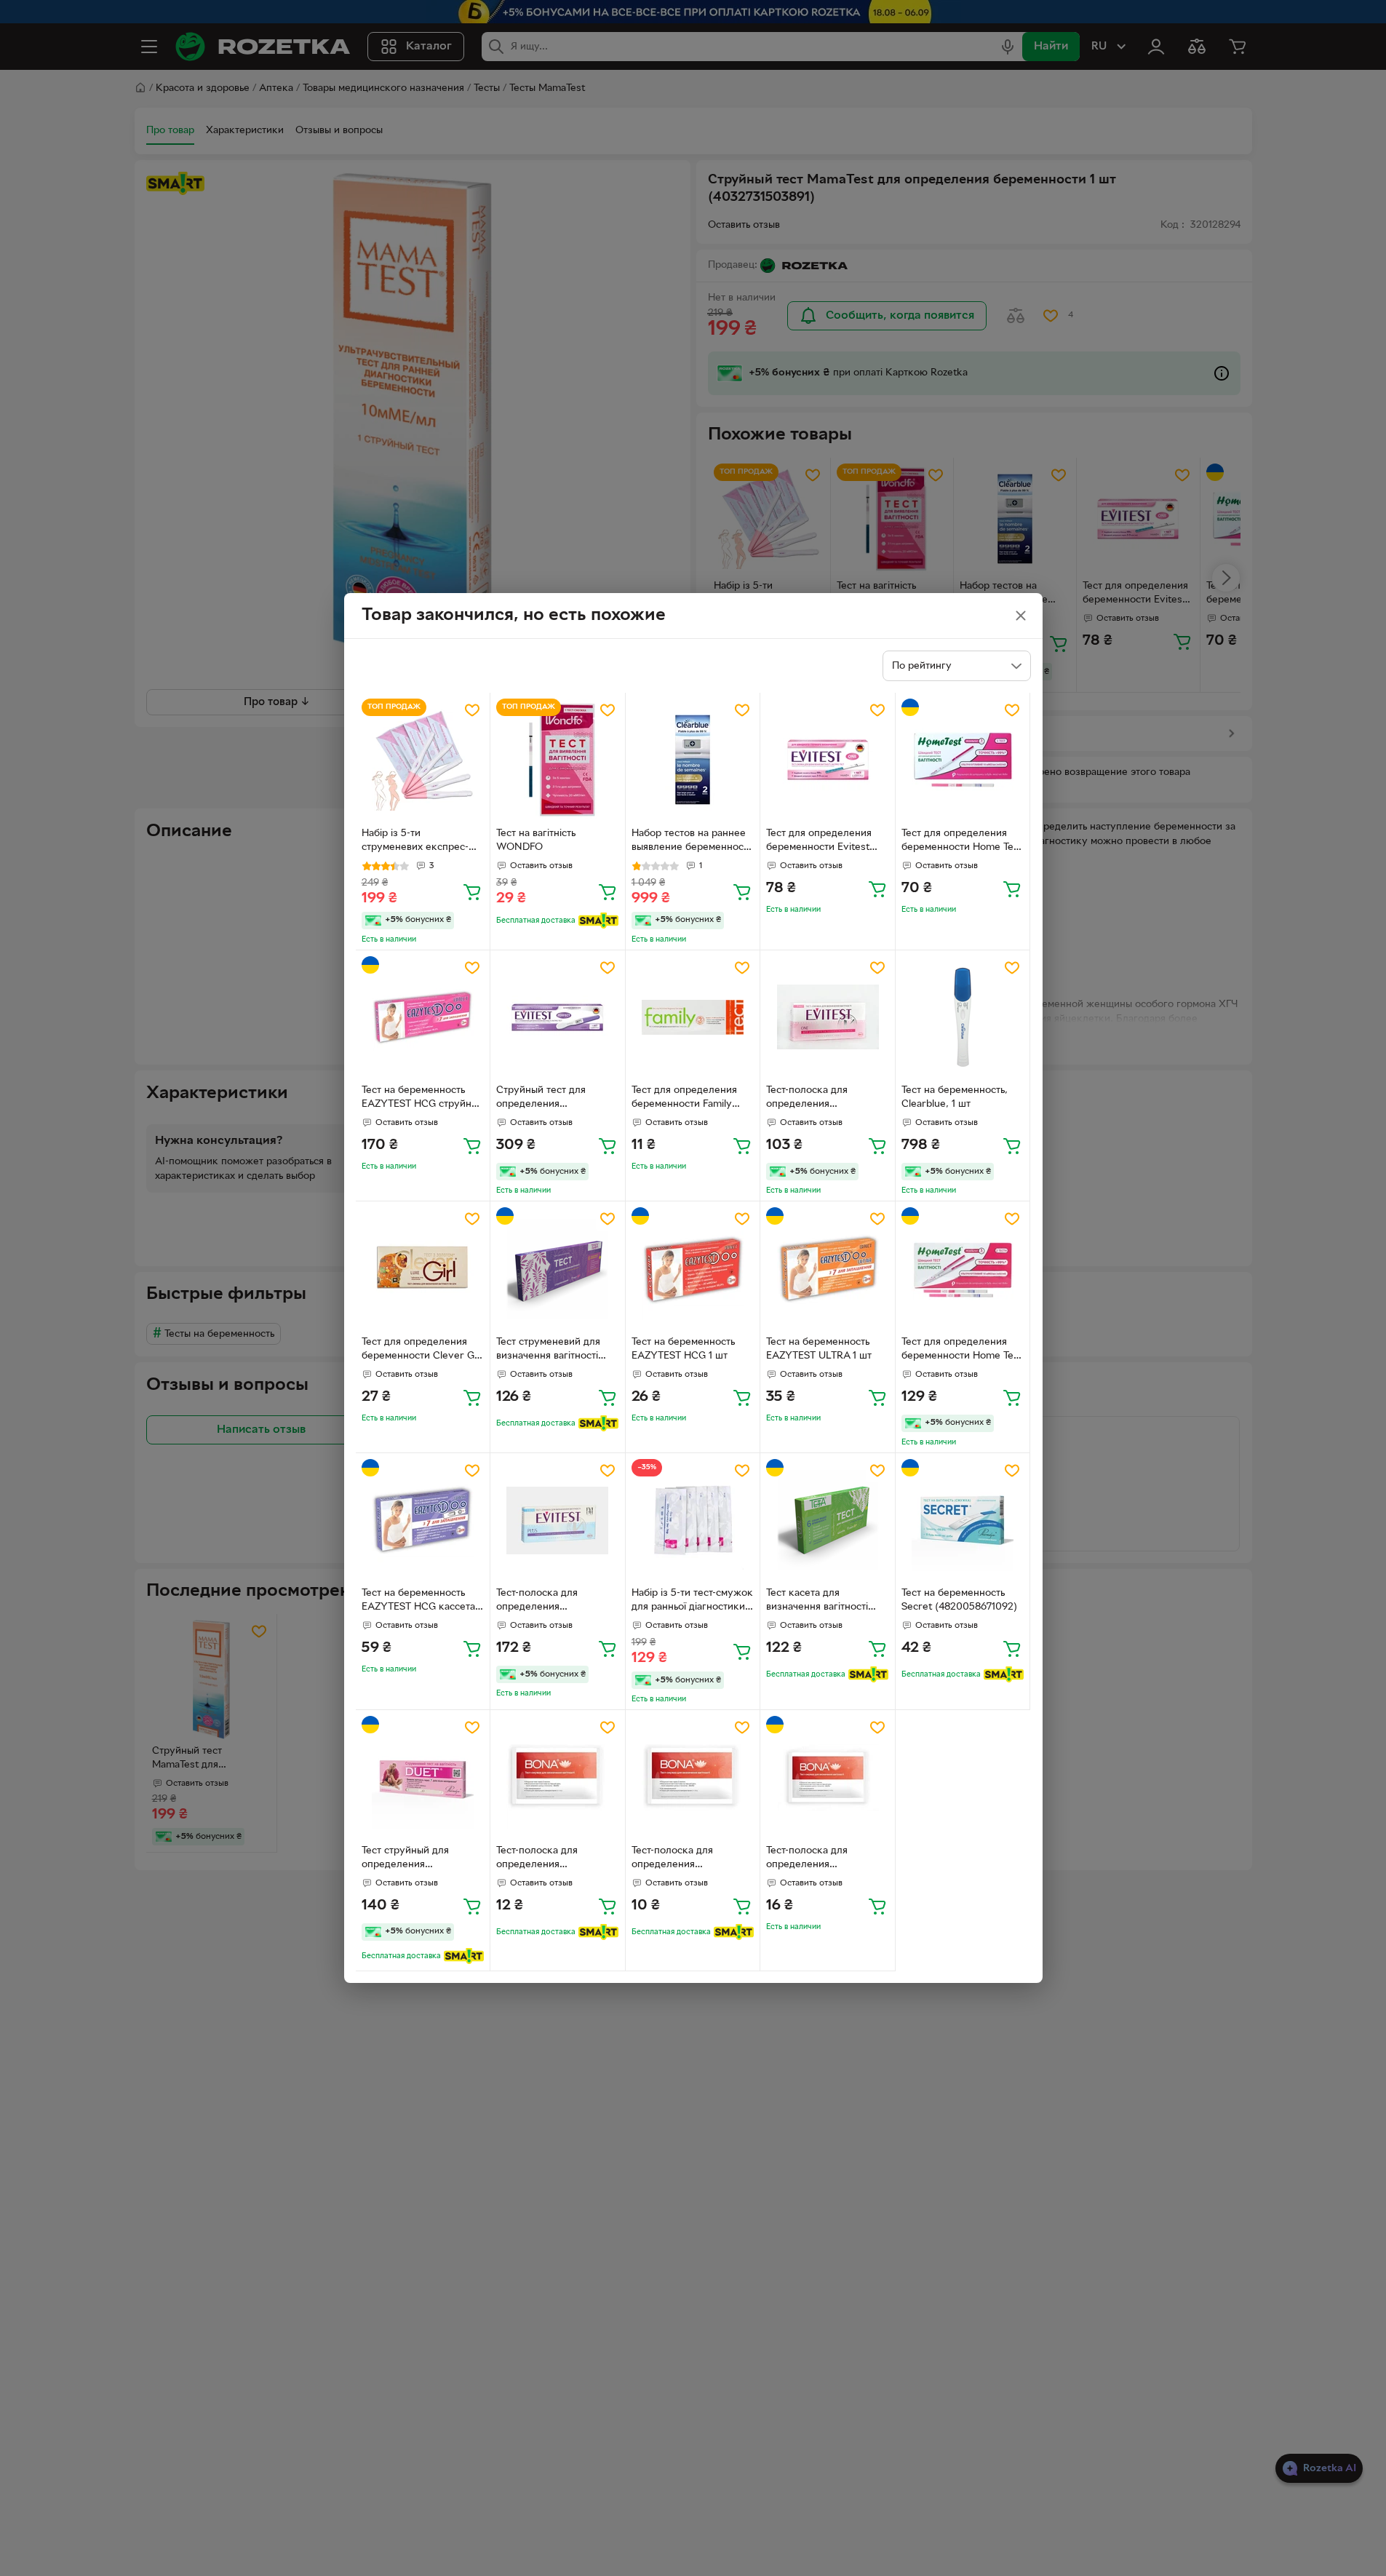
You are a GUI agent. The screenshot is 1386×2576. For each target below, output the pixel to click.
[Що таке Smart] (598, 921)
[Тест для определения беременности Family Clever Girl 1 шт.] (693, 1018)
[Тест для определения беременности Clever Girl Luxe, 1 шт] (423, 1269)
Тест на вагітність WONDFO (536, 840)
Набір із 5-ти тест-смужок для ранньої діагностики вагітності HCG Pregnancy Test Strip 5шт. (692, 1602)
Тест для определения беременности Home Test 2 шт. (962, 1351)
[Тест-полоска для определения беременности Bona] (828, 1777)
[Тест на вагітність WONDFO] (558, 760)
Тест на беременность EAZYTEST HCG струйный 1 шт (423, 1099)
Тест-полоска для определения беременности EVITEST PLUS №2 (551, 1602)
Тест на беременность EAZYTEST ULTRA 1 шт (819, 1349)
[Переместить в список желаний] (472, 710)
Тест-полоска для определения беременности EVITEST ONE (821, 1099)
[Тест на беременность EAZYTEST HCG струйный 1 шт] (423, 1018)
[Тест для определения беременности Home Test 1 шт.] (963, 760)
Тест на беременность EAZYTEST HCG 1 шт (683, 1349)
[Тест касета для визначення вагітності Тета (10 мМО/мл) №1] (828, 1520)
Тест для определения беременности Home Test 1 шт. (962, 842)
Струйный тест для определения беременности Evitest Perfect (548, 1099)
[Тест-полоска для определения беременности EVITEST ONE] (828, 1018)
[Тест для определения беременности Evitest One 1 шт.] (828, 760)
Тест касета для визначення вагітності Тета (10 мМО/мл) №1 (817, 1602)
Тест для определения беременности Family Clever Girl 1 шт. (684, 1099)
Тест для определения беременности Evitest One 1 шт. (819, 842)
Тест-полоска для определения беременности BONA (547, 1859)
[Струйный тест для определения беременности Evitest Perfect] (558, 1018)
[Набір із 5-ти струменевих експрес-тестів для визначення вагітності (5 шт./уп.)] (423, 760)
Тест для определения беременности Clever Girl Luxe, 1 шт (422, 1351)
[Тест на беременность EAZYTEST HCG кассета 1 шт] (423, 1520)
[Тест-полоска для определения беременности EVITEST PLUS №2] (558, 1520)
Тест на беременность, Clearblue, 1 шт (955, 1097)
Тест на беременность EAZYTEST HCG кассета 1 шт (422, 1602)
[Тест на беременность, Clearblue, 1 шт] (963, 1018)
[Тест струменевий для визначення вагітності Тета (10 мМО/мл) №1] (558, 1269)
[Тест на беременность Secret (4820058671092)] (963, 1520)
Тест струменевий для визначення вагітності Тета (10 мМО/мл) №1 (548, 1351)
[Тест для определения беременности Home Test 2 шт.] (963, 1269)
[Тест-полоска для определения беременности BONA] (558, 1777)
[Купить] (472, 891)
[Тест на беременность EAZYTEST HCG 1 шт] (693, 1269)
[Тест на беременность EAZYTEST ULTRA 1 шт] (828, 1269)
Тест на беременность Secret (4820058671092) (959, 1600)
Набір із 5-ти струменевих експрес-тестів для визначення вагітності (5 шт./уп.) (415, 842)
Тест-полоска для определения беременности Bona (813, 1859)
